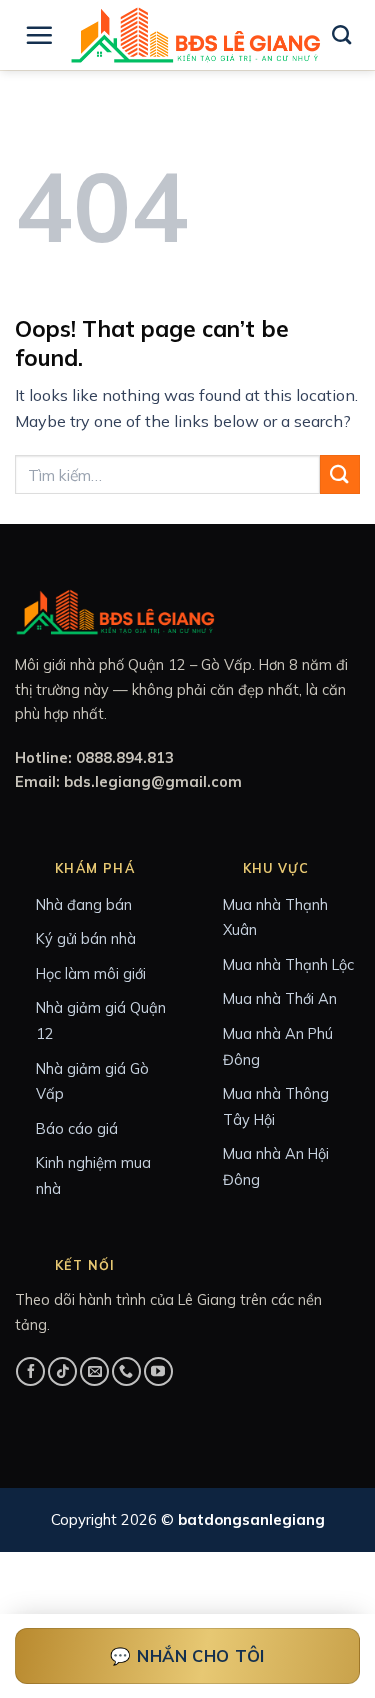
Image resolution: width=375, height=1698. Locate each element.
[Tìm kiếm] (341, 34)
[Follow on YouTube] (158, 1371)
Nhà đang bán (84, 904)
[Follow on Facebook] (30, 1371)
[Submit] (340, 474)
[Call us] (126, 1371)
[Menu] (39, 35)
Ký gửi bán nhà (86, 938)
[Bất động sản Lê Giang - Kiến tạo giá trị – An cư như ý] (195, 35)
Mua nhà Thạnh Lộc (288, 964)
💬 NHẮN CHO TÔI (187, 1655)
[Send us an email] (94, 1371)
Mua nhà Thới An (280, 998)
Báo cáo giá (77, 1128)
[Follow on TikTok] (62, 1371)
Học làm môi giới (91, 973)
